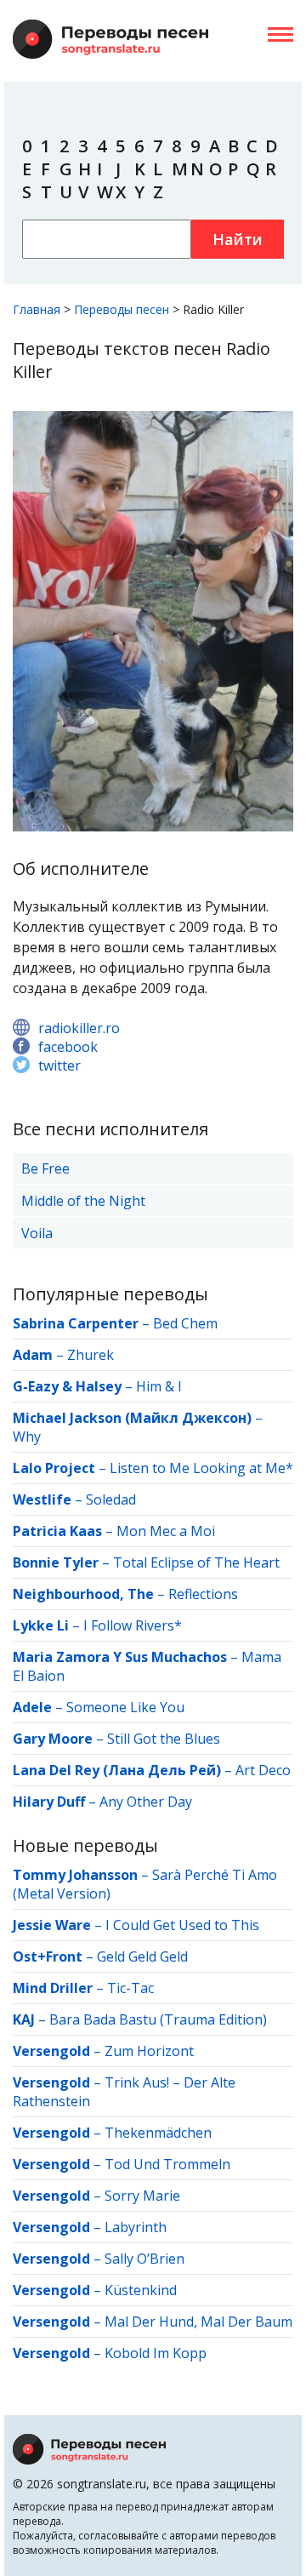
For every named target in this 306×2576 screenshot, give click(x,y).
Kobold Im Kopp (156, 2353)
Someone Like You (125, 1707)
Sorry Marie (142, 2196)
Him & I (159, 1386)
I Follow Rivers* (133, 1625)
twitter (59, 1065)
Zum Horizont (149, 2051)
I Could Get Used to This (182, 1925)
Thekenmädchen (158, 2133)
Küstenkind (141, 2290)
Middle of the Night (83, 1201)
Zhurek (91, 1355)
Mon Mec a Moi (166, 1531)
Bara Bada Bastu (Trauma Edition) (158, 2019)
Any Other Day (146, 1802)
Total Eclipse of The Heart (196, 1562)
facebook (68, 1047)
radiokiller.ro (79, 1028)
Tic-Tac (130, 1988)
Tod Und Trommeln (167, 2164)
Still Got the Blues (164, 1739)
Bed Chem (185, 1323)
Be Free (45, 1168)
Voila (37, 1233)
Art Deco (263, 1770)
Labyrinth (136, 2227)
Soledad (111, 1499)
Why (27, 1437)
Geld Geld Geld (142, 1956)
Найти (238, 239)
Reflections (203, 1594)
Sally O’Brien (144, 2259)
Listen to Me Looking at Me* (201, 1468)
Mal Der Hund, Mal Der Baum (198, 2322)
